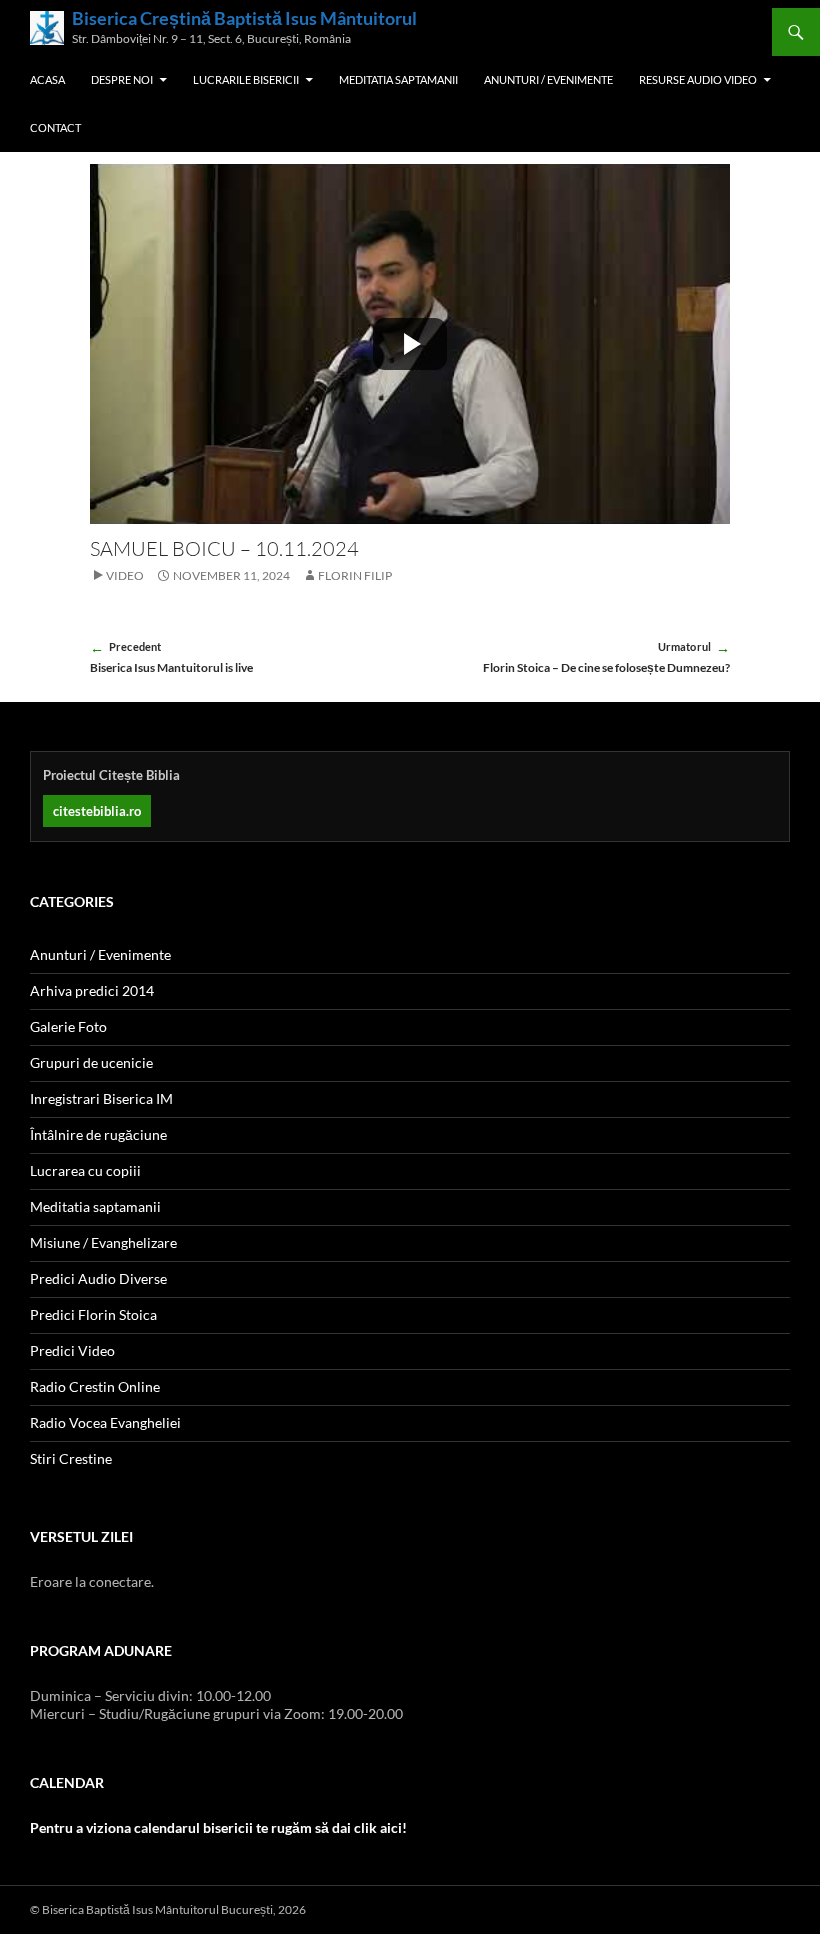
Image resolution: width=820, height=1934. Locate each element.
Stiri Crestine (71, 1458)
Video (125, 575)
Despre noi (122, 79)
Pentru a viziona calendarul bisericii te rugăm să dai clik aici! (218, 1827)
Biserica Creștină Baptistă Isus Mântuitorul (244, 18)
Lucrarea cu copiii (85, 1170)
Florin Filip (355, 575)
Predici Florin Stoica (93, 1314)
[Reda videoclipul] (410, 344)
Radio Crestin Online (95, 1386)
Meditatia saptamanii (398, 79)
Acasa (47, 79)
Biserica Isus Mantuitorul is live (171, 657)
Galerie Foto (68, 1026)
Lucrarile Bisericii (246, 79)
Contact (55, 127)
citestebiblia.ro (97, 811)
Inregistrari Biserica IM (101, 1098)
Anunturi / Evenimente (548, 79)
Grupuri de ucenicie (91, 1062)
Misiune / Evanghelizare (103, 1242)
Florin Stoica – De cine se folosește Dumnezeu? (606, 657)
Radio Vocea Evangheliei (105, 1422)
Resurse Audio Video (698, 79)
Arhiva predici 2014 (92, 990)
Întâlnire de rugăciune (98, 1134)
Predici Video (72, 1350)
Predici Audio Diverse (98, 1278)
